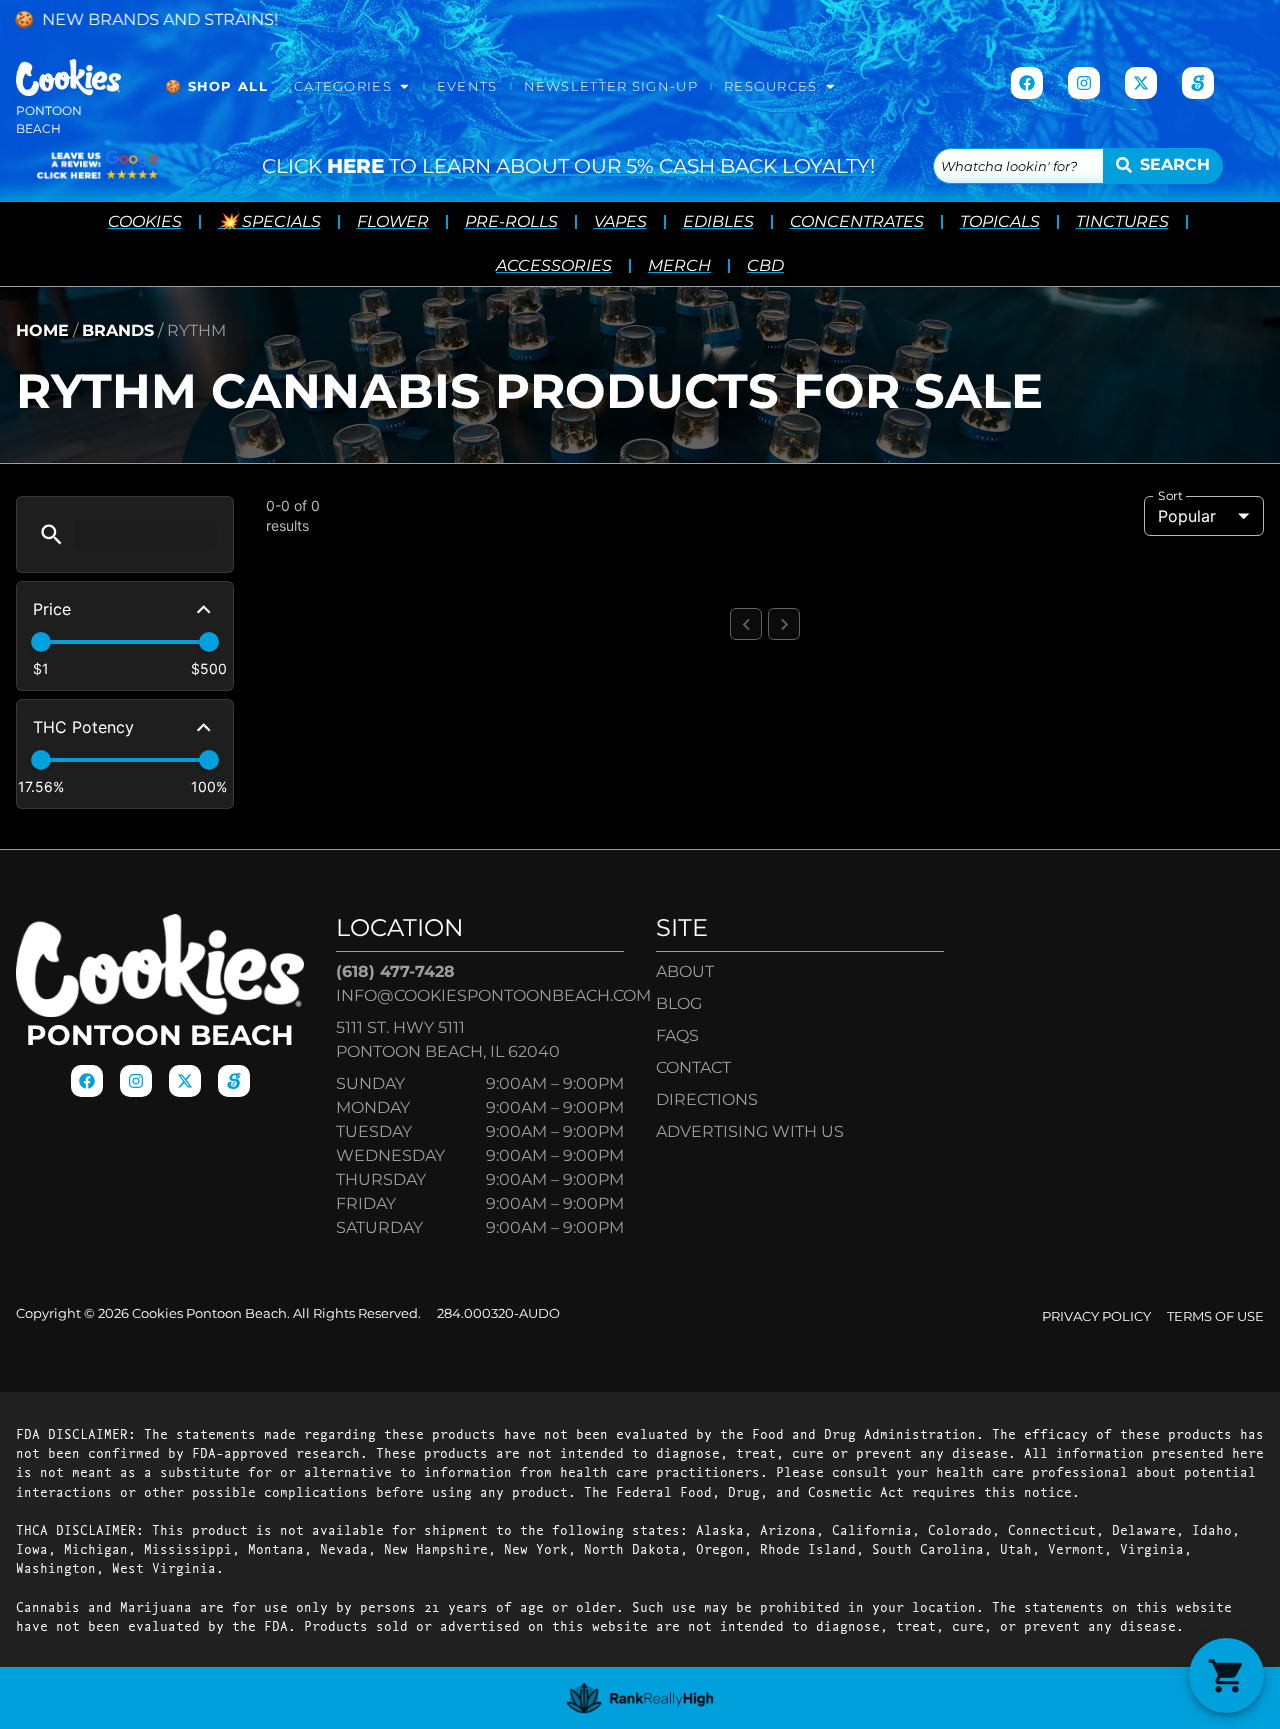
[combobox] (1018, 166)
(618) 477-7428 (395, 971)
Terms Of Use (1215, 1316)
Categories (343, 86)
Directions (707, 1099)
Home (42, 330)
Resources (771, 86)
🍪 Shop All (216, 86)
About (685, 971)
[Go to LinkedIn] (1198, 83)
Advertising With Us (750, 1131)
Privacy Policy (1096, 1316)
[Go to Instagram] (1084, 83)
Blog (679, 1003)
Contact (693, 1067)
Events (467, 86)
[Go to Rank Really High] (640, 1698)
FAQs (677, 1035)
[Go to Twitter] (1141, 83)
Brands (118, 330)
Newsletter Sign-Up (611, 86)
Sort (1170, 496)
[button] (51, 534)
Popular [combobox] (1187, 516)
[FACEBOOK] (1027, 83)
